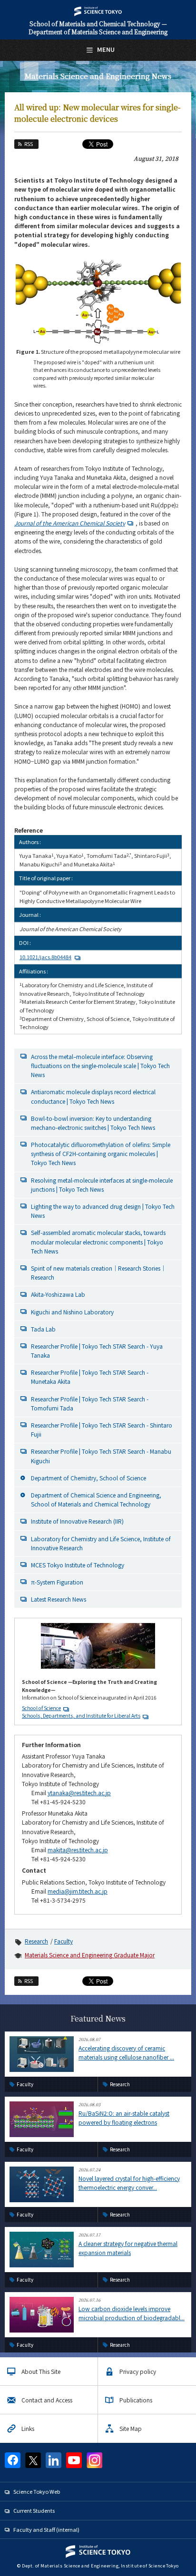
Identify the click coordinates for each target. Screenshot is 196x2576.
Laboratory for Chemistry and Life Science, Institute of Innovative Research (101, 1543)
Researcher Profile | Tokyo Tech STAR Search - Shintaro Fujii (102, 1429)
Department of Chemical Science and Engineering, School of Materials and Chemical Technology (96, 1499)
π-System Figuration (57, 1582)
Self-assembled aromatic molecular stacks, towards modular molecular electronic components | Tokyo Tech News (98, 1241)
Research (36, 1941)
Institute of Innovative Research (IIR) (77, 1521)
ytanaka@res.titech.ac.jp (79, 1793)
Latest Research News (59, 1599)
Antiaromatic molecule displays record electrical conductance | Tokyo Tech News (93, 1096)
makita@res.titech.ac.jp (78, 1850)
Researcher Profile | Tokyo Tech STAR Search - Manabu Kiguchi (101, 1456)
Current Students (34, 2510)
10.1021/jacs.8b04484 (45, 957)
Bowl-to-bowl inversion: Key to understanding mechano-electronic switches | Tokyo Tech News (93, 1123)
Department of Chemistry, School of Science (88, 1478)
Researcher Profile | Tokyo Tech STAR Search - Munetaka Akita (90, 1377)
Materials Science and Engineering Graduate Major (90, 1955)
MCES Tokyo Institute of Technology (78, 1565)
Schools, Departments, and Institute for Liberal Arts (81, 1716)
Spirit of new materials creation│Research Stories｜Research (98, 1273)
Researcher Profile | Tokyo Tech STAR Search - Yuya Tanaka (97, 1351)
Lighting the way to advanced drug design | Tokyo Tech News (103, 1211)
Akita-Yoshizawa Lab (58, 1294)
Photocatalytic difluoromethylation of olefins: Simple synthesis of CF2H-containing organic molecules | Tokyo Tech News (101, 1153)
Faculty (64, 1941)
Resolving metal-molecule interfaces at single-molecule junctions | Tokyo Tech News (102, 1185)
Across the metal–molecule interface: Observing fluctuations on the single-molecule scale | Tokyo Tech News (100, 1065)
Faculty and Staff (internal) (46, 2529)
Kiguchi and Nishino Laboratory (72, 1312)
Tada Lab (43, 1329)
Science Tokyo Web (37, 2491)
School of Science (41, 1708)
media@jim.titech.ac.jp (78, 1891)
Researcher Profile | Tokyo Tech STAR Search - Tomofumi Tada (90, 1403)
